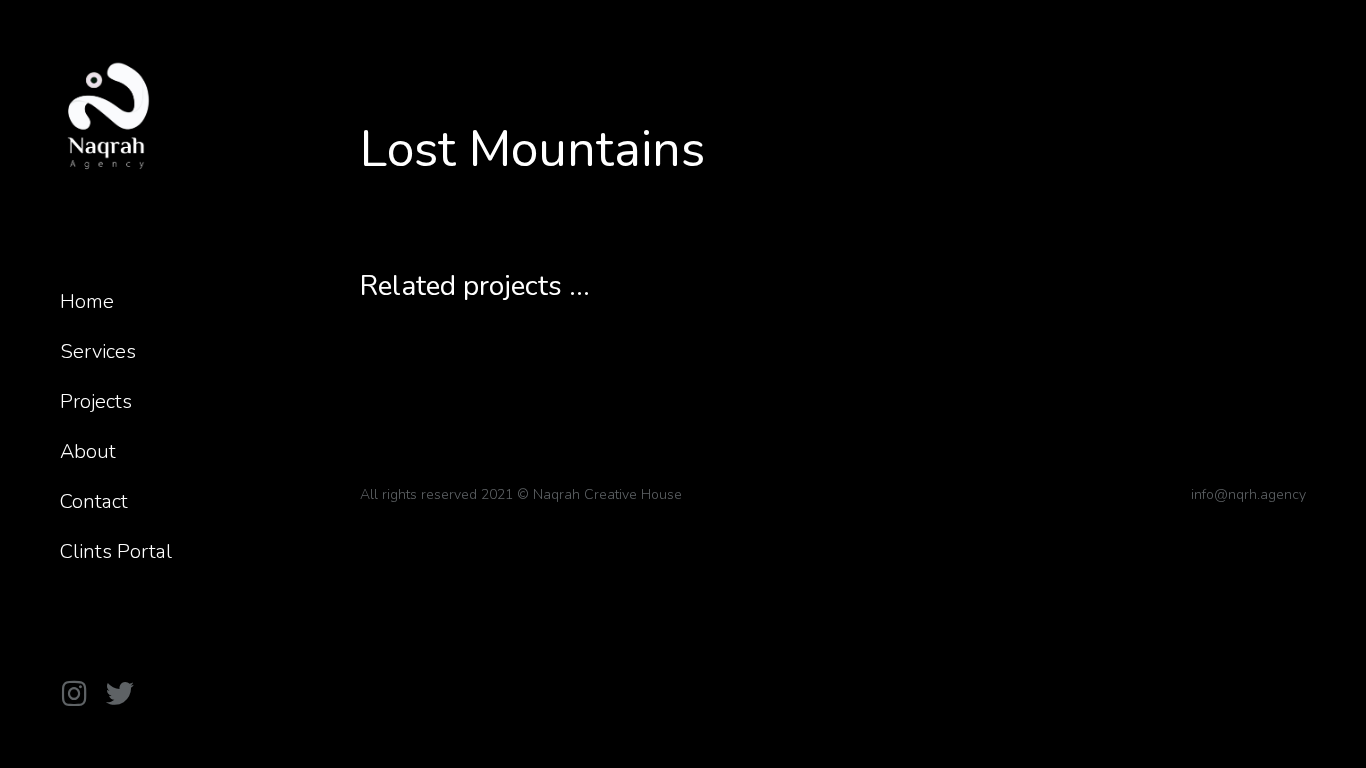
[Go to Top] (1336, 738)
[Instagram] (74, 694)
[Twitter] (120, 694)
